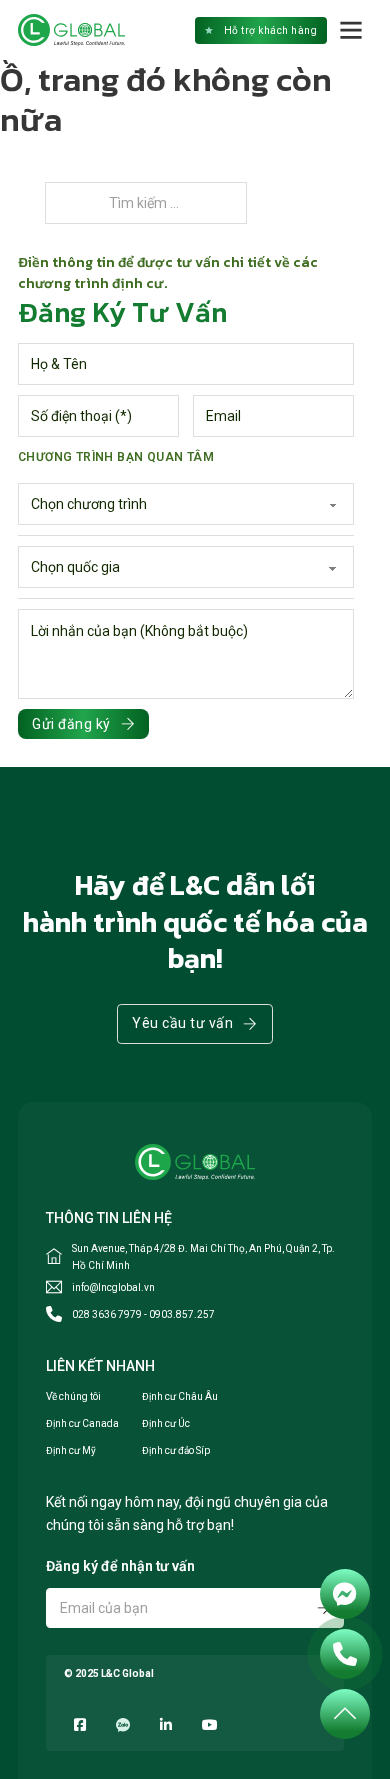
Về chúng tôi (73, 1396)
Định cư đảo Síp (176, 1450)
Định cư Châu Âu (180, 1396)
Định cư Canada (82, 1423)
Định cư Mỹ (71, 1450)
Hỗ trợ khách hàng (271, 30)
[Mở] (351, 30)
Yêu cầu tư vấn (182, 1023)
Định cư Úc (166, 1423)
